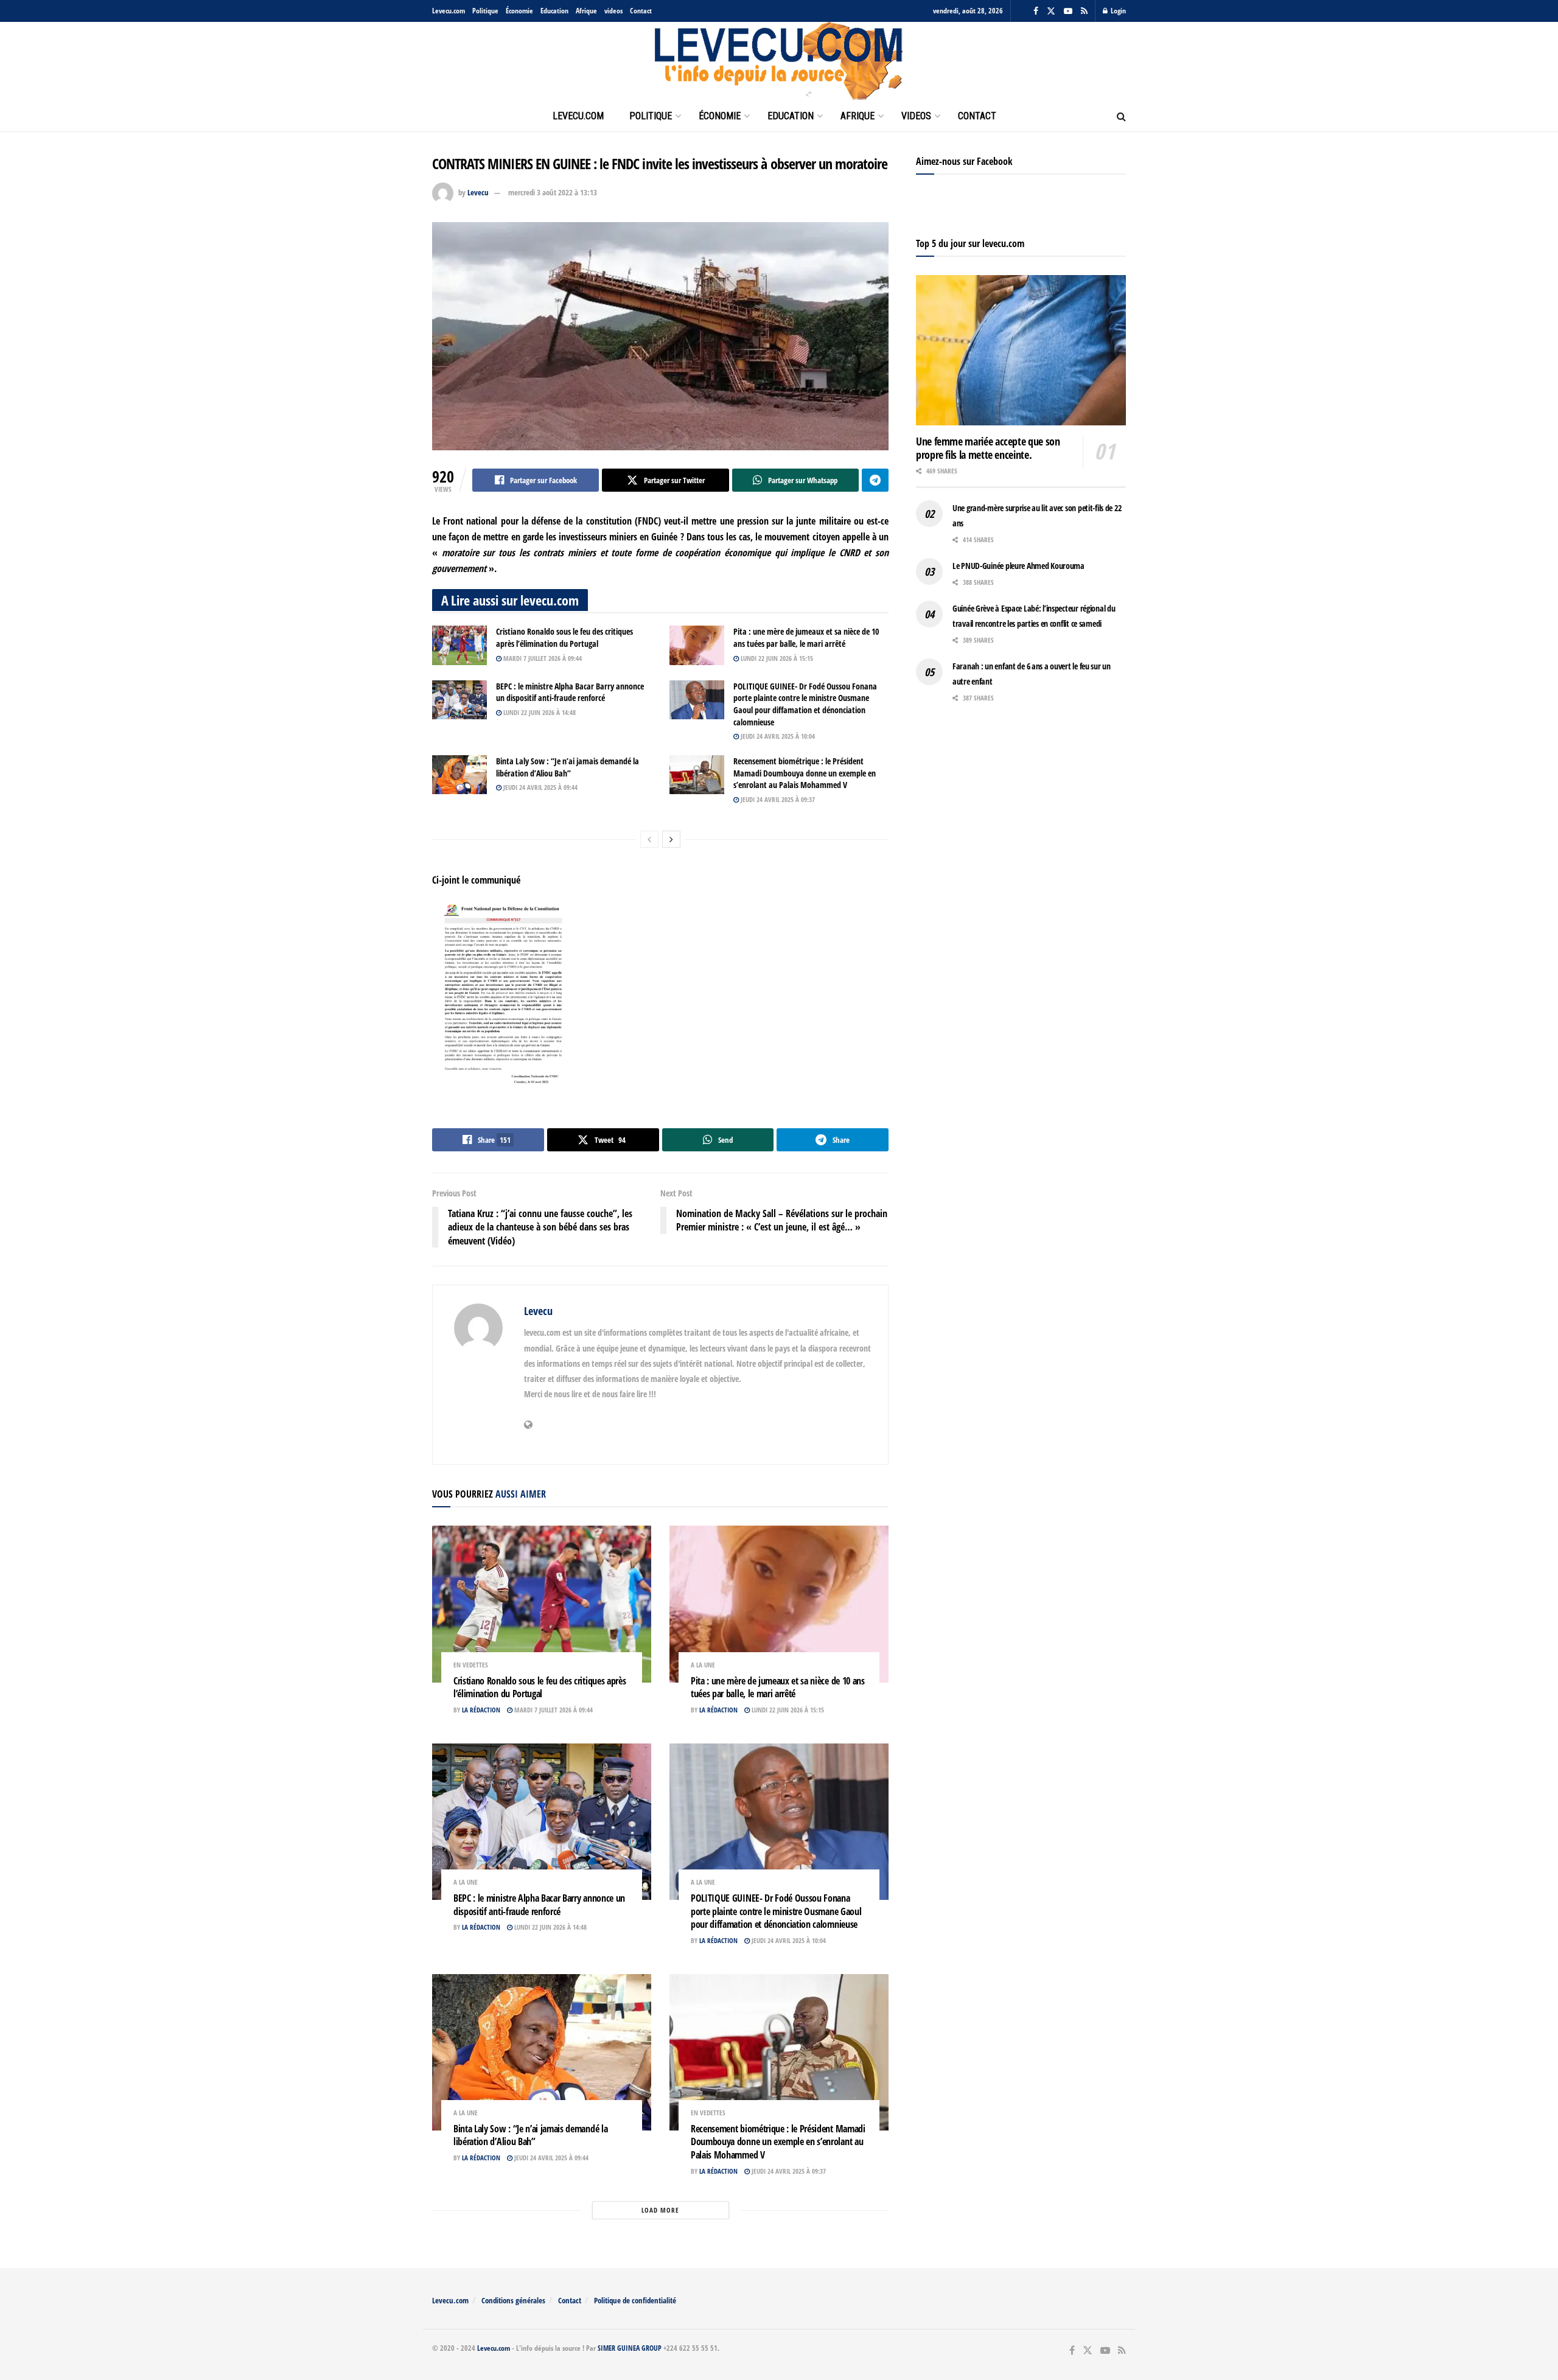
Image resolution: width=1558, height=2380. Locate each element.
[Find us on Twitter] (1051, 11)
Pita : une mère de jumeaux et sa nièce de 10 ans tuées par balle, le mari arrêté (806, 637)
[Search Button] (1121, 116)
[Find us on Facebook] (1036, 11)
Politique (485, 11)
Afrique (586, 11)
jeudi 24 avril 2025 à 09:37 (777, 799)
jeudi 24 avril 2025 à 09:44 (540, 787)
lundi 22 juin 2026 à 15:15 (776, 658)
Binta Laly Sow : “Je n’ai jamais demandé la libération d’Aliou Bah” (568, 767)
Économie (519, 11)
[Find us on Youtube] (1068, 11)
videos (613, 11)
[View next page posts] (671, 839)
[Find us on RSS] (1084, 11)
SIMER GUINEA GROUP (630, 2348)
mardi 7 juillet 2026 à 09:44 (542, 658)
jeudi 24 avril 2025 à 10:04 (777, 736)
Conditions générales (513, 2300)
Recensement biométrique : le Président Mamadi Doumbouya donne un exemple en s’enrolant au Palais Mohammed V (805, 773)
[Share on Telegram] (875, 480)
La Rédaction (481, 1710)
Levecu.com (449, 11)
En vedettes (471, 1665)
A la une (703, 1665)
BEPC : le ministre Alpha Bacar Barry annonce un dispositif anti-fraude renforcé (570, 692)
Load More (660, 2210)
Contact (641, 11)
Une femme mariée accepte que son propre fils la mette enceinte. (988, 448)
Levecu (478, 192)
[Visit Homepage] (779, 61)
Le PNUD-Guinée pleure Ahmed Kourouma (1018, 566)
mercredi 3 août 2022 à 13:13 (553, 192)
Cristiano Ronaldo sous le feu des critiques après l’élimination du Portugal (564, 637)
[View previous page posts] (649, 839)
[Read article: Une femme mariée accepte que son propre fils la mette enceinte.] (1021, 350)
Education (554, 11)
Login (1117, 11)
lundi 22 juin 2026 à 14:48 (539, 712)
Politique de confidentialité (635, 2300)
